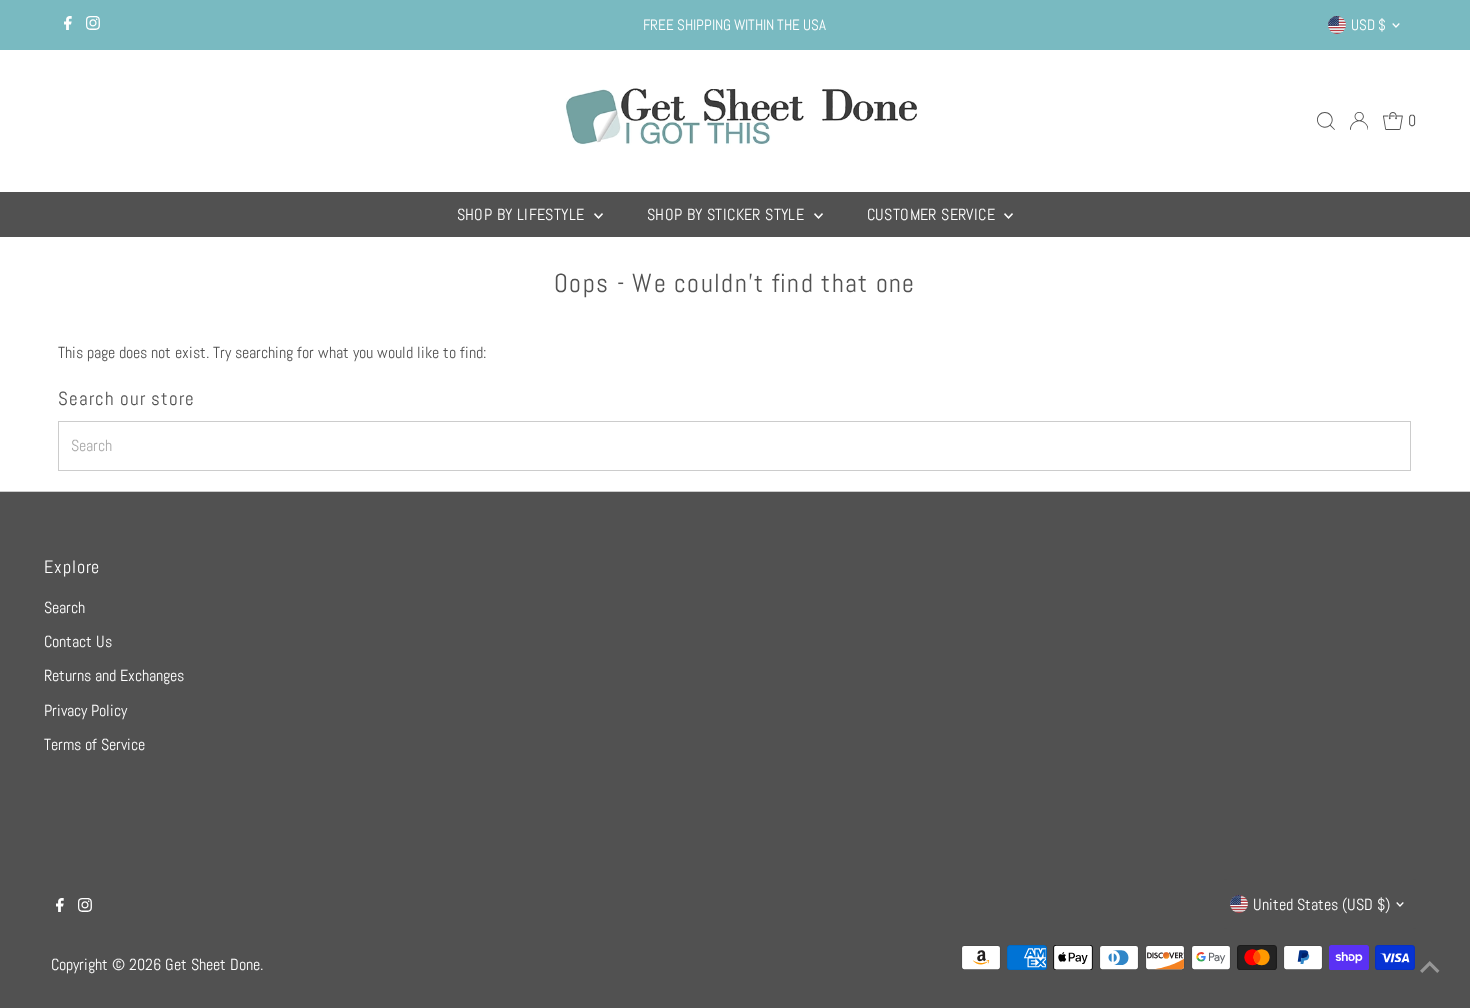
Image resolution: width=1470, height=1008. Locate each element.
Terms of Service (94, 744)
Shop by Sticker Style (728, 214)
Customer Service (933, 214)
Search (64, 607)
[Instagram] (93, 25)
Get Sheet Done (212, 964)
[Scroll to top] (1430, 968)
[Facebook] (68, 25)
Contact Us (78, 641)
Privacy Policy (85, 710)
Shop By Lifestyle (523, 214)
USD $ (1368, 24)
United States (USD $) (1321, 904)
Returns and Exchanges (114, 675)
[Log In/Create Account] (1359, 121)
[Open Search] (1326, 121)
